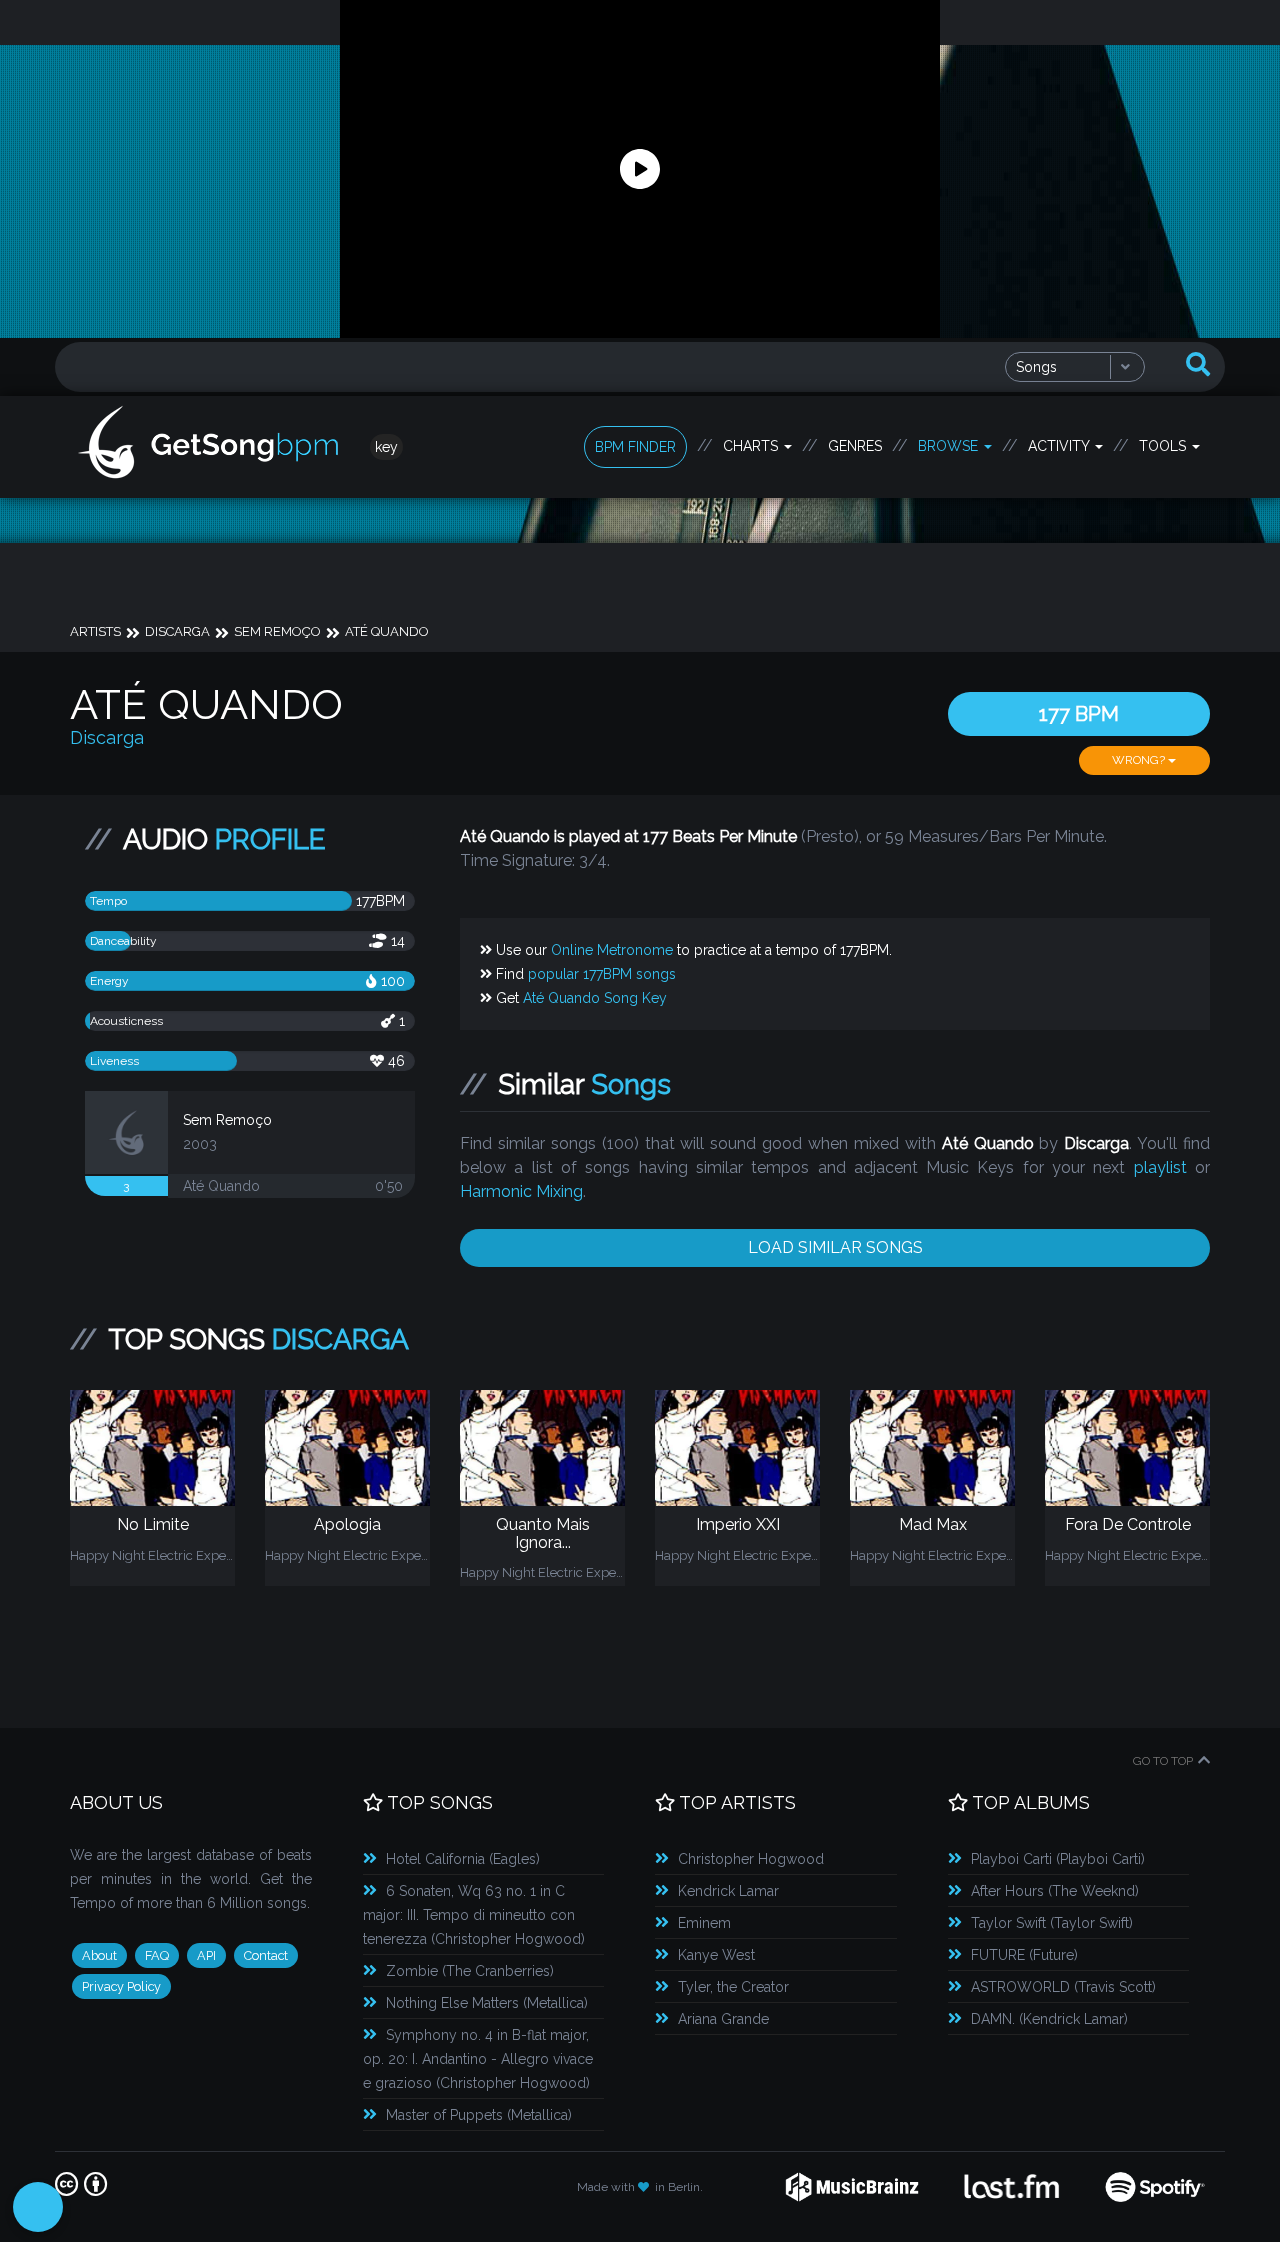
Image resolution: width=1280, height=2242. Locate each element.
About (99, 1955)
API (206, 1955)
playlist (1160, 1167)
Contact (266, 1955)
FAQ (157, 1955)
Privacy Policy (121, 1986)
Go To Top (1163, 1761)
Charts (752, 446)
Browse (950, 446)
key (386, 447)
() (463, 1859)
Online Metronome (612, 950)
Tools (1164, 446)
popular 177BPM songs (602, 974)
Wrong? (1140, 760)
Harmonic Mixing (521, 1191)
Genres (855, 446)
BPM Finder (635, 447)
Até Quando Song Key (595, 998)
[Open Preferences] (38, 2207)
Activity (1060, 446)
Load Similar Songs (835, 1247)
